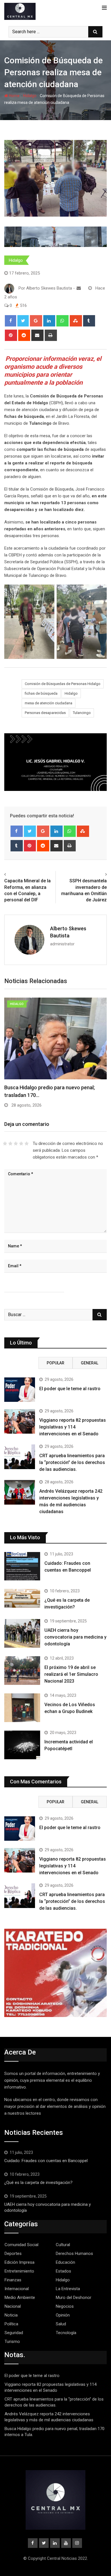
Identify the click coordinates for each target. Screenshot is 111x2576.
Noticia (11, 2315)
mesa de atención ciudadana (49, 703)
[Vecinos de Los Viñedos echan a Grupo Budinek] (22, 1708)
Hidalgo (30, 96)
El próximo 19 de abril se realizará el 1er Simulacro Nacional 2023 (71, 1674)
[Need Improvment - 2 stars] (10, 1144)
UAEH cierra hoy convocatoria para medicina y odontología (75, 1637)
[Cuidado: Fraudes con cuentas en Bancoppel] (22, 1566)
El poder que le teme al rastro (70, 1389)
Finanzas (13, 2280)
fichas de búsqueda (41, 693)
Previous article (21, 874)
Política (11, 2324)
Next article (94, 874)
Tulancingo (82, 713)
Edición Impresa (19, 2262)
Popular (55, 1363)
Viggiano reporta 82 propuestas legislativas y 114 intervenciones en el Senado (73, 1427)
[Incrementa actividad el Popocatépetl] (22, 1745)
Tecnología (66, 2333)
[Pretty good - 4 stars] (21, 1144)
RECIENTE (21, 1363)
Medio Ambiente (20, 2298)
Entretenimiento (19, 2271)
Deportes (13, 2254)
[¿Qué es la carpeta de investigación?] (22, 1598)
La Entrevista (68, 2289)
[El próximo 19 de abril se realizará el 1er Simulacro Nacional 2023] (22, 1671)
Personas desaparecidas (45, 713)
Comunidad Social (21, 2245)
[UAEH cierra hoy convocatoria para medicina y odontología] (22, 1633)
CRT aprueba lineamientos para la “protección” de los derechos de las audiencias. (72, 1462)
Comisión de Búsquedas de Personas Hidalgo (63, 684)
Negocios (65, 2306)
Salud (61, 2324)
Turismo (12, 2342)
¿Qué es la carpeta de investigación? (38, 2183)
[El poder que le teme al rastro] (20, 1390)
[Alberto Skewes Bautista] (79, 288)
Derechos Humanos (74, 2254)
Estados (63, 2271)
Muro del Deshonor (74, 2298)
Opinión (63, 2315)
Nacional (13, 2306)
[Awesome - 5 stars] (27, 1144)
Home (14, 96)
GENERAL (90, 1363)
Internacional (17, 2289)
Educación (65, 2262)
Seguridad (14, 2333)
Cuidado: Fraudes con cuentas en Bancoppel (46, 2161)
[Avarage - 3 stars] (16, 1144)
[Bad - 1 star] (5, 1144)
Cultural (63, 2245)
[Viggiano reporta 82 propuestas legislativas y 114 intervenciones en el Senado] (20, 1421)
